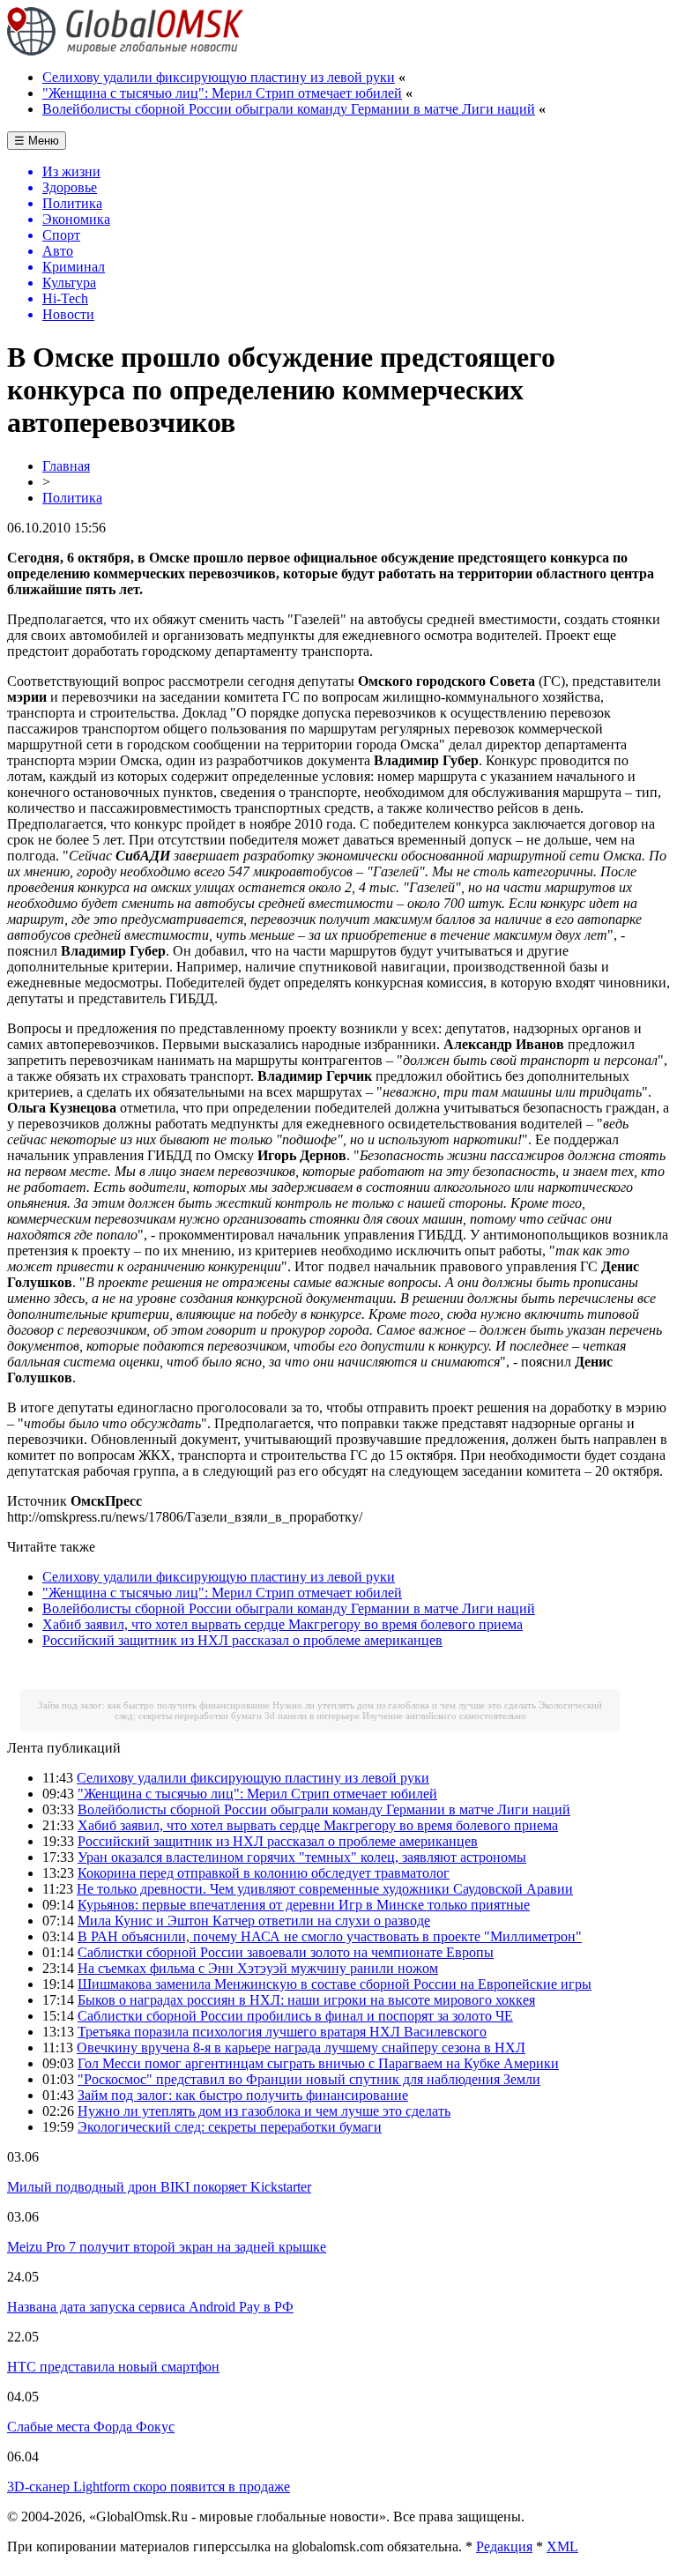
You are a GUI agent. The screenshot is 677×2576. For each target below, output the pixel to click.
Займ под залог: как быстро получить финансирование (154, 1705)
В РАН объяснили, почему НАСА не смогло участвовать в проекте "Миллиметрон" (330, 1936)
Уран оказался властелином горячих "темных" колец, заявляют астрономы (302, 1857)
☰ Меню (37, 141)
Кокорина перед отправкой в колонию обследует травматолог (264, 1873)
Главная (66, 466)
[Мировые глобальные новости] (126, 51)
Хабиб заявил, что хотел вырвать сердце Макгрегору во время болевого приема (283, 1624)
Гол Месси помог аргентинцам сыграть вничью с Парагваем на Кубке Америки (318, 2063)
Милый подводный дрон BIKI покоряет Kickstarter (159, 2187)
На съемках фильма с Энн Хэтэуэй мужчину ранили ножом (258, 1968)
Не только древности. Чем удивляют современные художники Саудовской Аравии (325, 1889)
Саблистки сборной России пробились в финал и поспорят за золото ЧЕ (295, 2016)
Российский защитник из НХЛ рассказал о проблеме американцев (242, 1640)
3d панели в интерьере (312, 1716)
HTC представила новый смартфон (113, 2367)
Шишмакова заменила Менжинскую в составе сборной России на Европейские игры (335, 1984)
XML (562, 2546)
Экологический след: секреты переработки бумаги (230, 2127)
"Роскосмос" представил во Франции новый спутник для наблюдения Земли (309, 2079)
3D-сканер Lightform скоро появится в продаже (149, 2487)
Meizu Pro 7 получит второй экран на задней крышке (167, 2247)
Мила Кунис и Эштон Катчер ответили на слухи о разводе (254, 1921)
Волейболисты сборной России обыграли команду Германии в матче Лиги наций (289, 109)
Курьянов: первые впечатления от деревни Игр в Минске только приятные (304, 1905)
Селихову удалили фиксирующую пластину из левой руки (219, 77)
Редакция (504, 2546)
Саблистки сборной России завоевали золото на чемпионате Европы (286, 1952)
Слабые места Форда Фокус (91, 2427)
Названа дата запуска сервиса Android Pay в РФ (150, 2307)
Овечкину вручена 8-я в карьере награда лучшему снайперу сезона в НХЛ (301, 2047)
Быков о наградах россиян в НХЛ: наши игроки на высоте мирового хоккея (306, 2000)
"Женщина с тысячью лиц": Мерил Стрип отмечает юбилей (222, 93)
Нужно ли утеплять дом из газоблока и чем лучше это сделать (404, 1705)
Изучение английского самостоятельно (444, 1716)
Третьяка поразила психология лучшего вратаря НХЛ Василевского (282, 2032)
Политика (72, 498)
